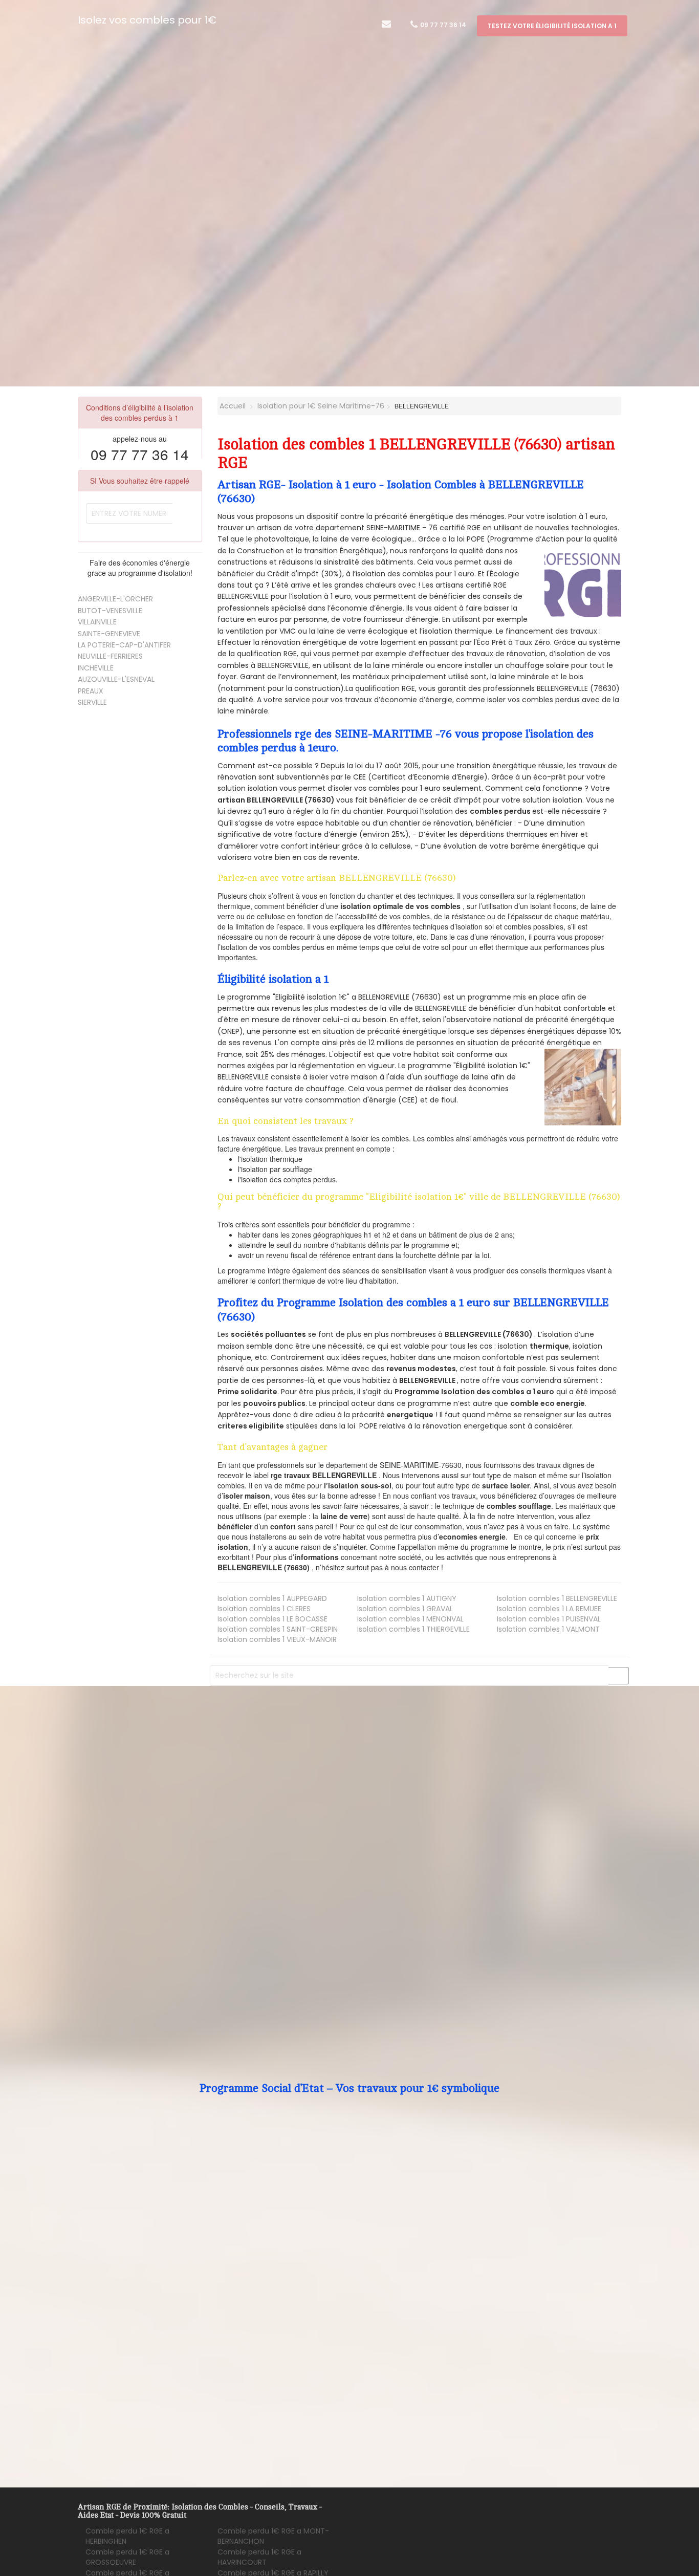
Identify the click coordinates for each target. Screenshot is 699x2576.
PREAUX (91, 691)
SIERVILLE (92, 702)
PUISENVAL (549, 1619)
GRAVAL (405, 1609)
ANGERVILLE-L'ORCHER (115, 599)
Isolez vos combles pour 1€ (147, 20)
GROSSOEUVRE (127, 2557)
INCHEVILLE (96, 668)
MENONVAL (410, 1619)
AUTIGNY (407, 1598)
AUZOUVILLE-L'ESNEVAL (116, 679)
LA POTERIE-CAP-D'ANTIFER (124, 645)
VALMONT (548, 1629)
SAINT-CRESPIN (278, 1629)
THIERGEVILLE (413, 1629)
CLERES (264, 1609)
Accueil (232, 406)
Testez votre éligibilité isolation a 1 (552, 26)
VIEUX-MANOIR (277, 1639)
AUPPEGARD (272, 1598)
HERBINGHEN (127, 2536)
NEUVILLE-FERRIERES (110, 656)
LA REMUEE (549, 1609)
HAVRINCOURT (259, 2557)
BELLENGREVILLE (557, 1598)
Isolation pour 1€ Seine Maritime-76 (321, 406)
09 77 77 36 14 (442, 25)
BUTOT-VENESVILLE (110, 611)
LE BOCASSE (272, 1619)
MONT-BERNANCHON (273, 2536)
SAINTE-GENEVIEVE (109, 634)
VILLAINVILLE (97, 622)
